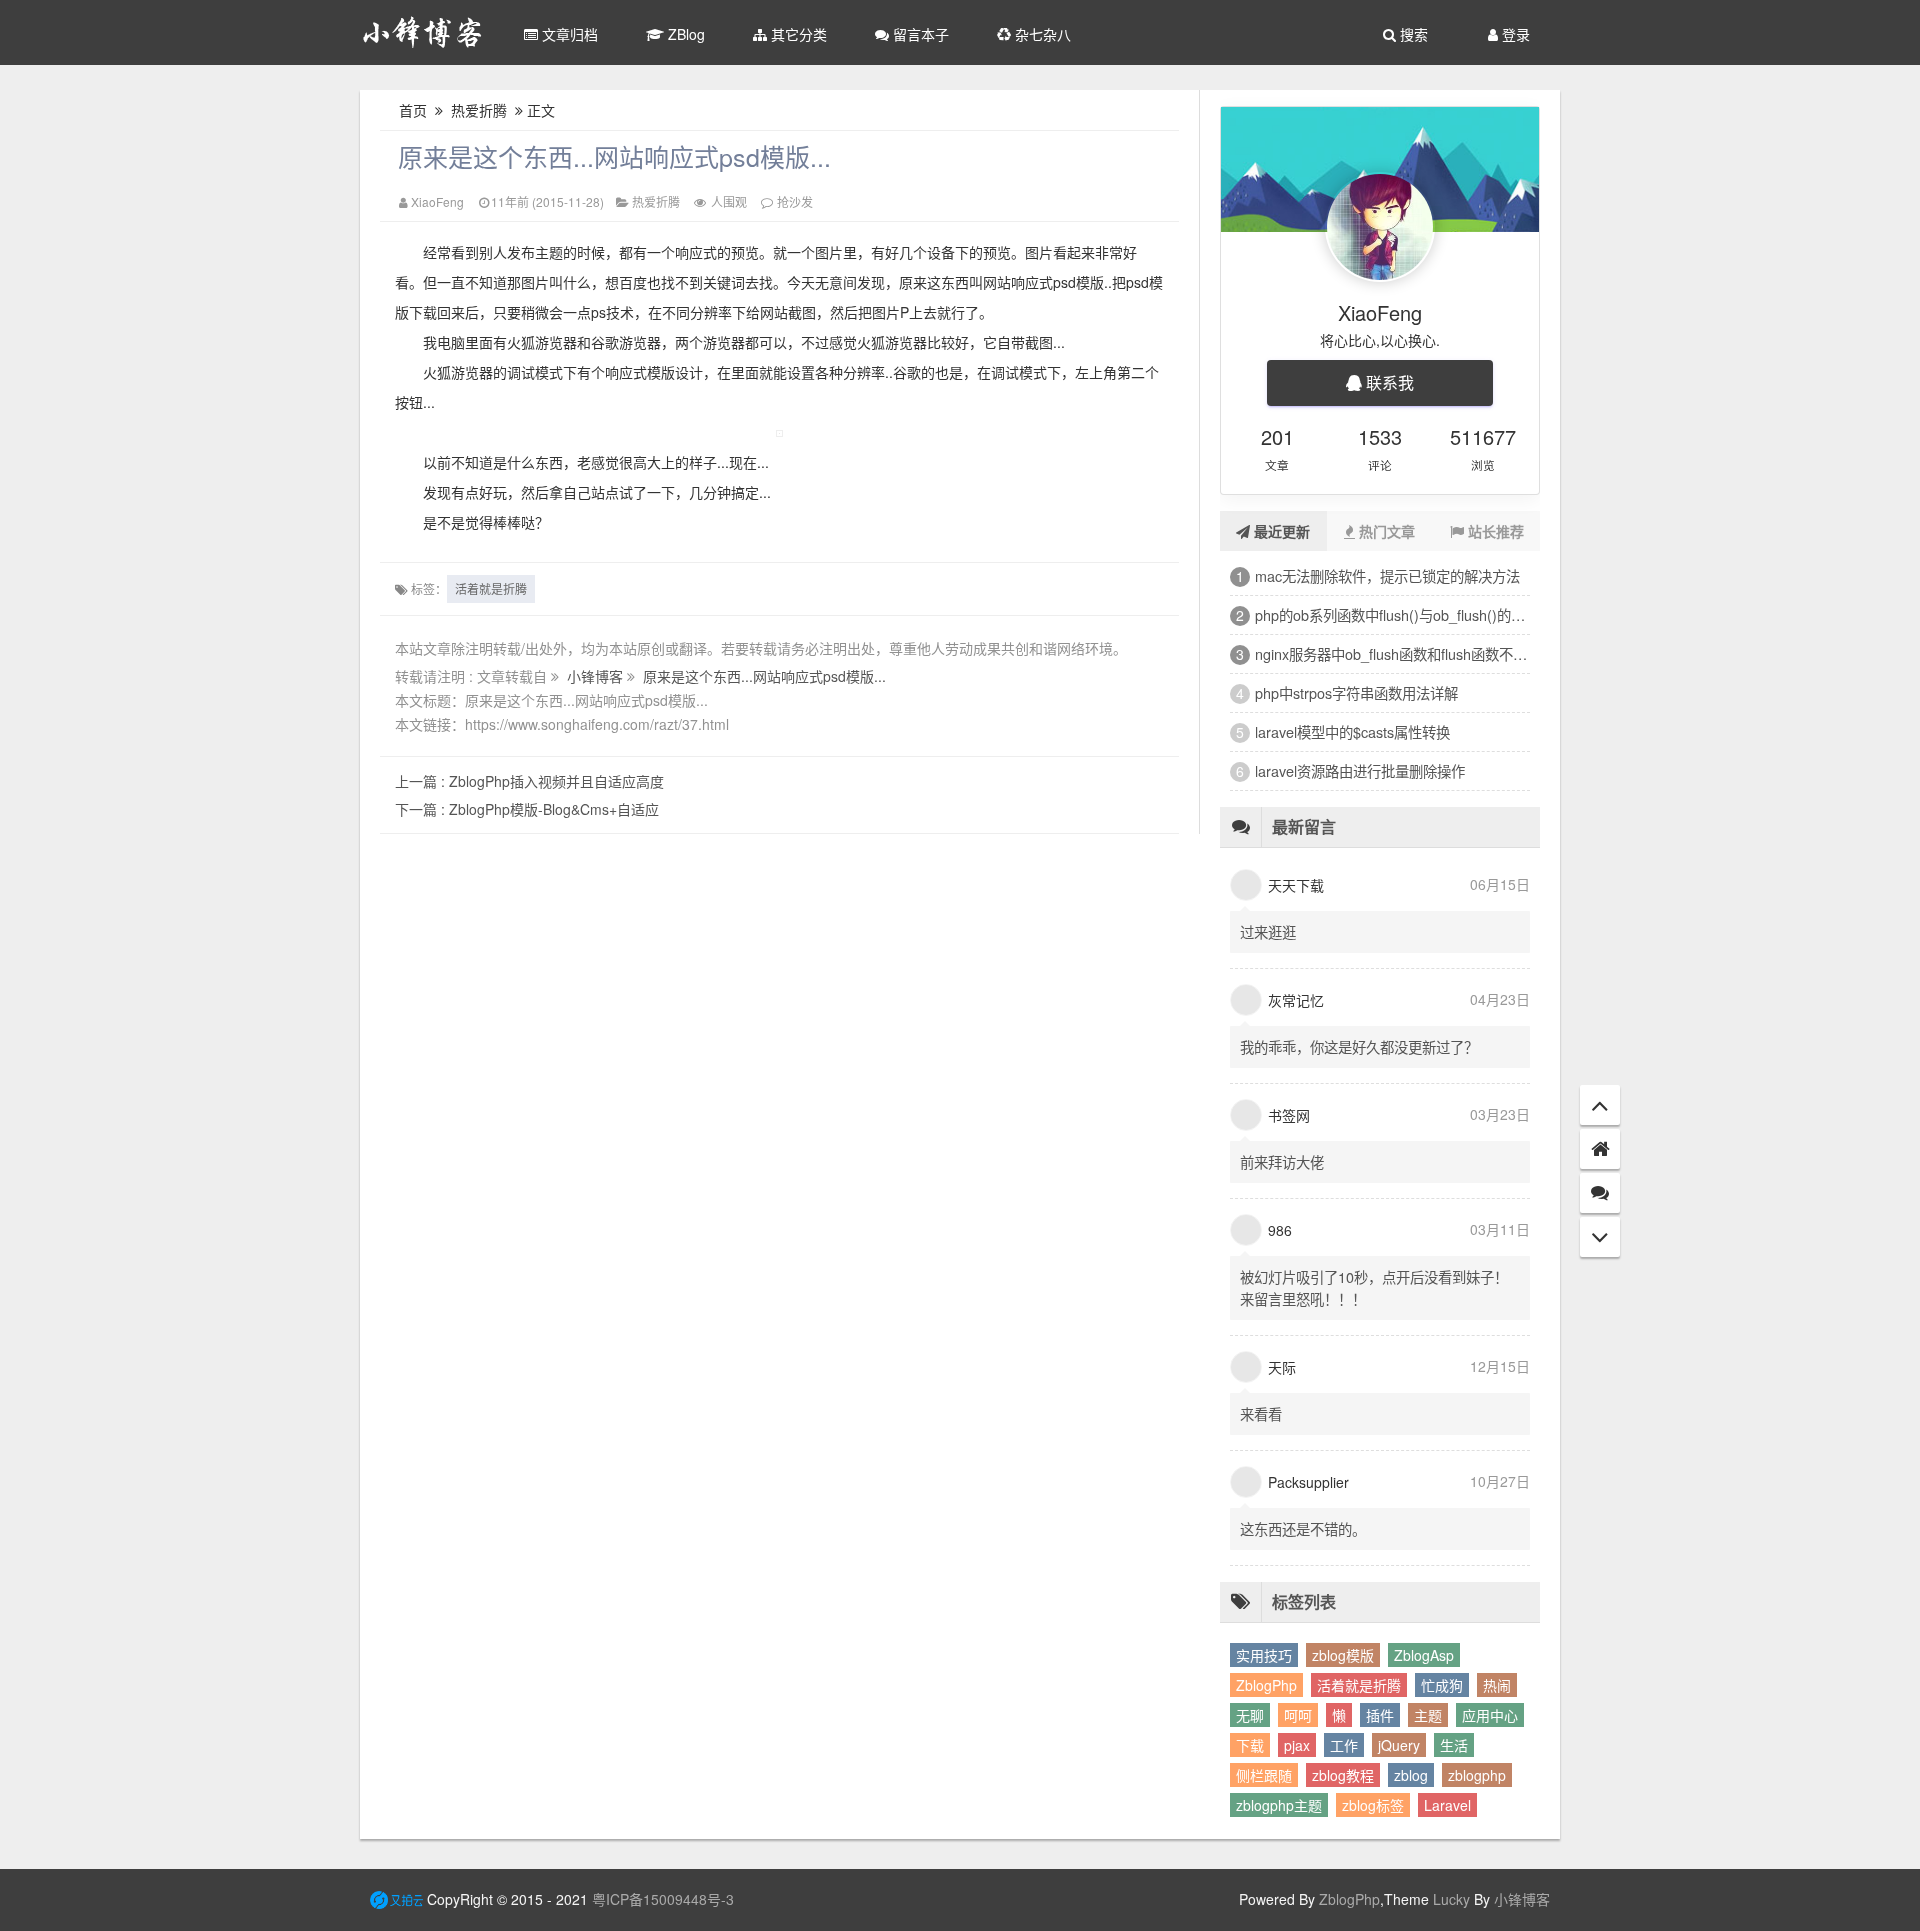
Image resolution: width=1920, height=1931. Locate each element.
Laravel (1447, 1805)
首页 (413, 110)
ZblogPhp (1266, 1685)
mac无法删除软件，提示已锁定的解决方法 (1387, 575)
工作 (1344, 1745)
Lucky (1449, 1899)
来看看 (1261, 1413)
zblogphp (1477, 1775)
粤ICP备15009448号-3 (663, 1899)
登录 (1514, 34)
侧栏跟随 (1264, 1775)
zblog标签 (1373, 1805)
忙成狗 (1442, 1685)
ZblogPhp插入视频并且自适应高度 (529, 781)
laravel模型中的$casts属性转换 (1352, 731)
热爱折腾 (479, 110)
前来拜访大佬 (1282, 1161)
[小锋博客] (422, 32)
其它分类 (797, 34)
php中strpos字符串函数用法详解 (1356, 692)
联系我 (1388, 382)
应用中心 (1490, 1715)
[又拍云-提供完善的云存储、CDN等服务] (396, 1899)
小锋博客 (597, 676)
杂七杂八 (1041, 34)
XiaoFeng (437, 201)
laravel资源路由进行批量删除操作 (1360, 770)
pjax (1297, 1745)
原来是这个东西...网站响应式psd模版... (614, 156)
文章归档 (568, 34)
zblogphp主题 (1279, 1805)
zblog (1411, 1775)
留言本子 (919, 34)
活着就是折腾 (491, 588)
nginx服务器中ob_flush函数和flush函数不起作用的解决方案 (1392, 653)
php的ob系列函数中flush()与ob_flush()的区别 (1392, 614)
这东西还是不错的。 (1303, 1528)
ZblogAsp (1424, 1655)
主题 (1428, 1715)
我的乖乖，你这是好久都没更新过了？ (1359, 1046)
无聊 (1250, 1715)
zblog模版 (1343, 1655)
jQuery (1399, 1745)
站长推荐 (1494, 531)
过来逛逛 (1268, 931)
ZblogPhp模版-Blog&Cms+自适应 (527, 809)
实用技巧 (1264, 1655)
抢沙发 (795, 201)
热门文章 (1385, 531)
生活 (1454, 1745)
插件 (1380, 1715)
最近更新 (1280, 531)
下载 (1250, 1745)
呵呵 (1298, 1715)
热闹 (1497, 1685)
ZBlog (684, 34)
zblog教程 (1343, 1775)
